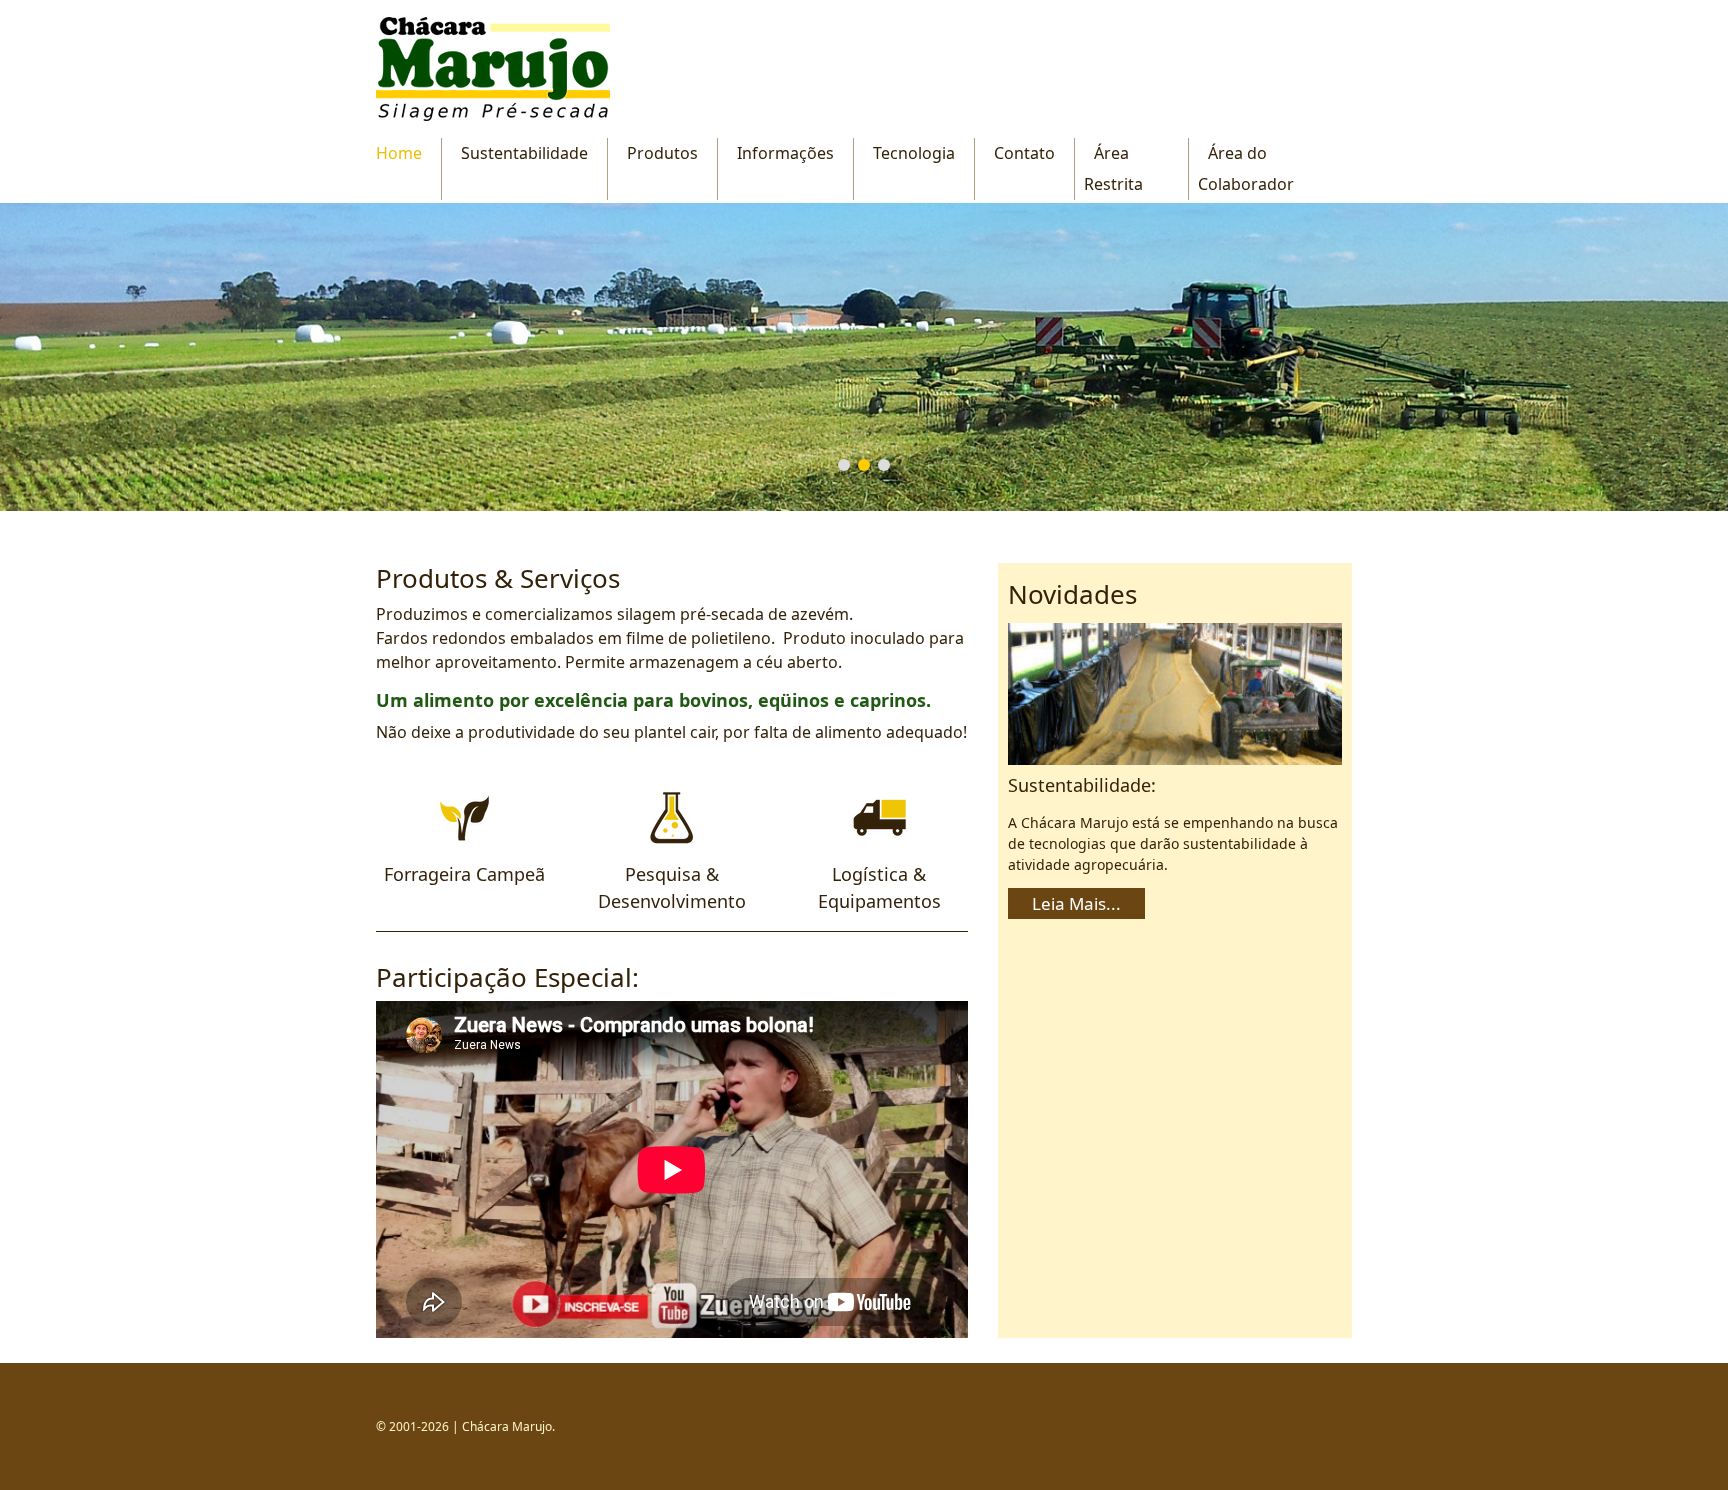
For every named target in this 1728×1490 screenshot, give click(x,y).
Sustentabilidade (524, 153)
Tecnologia (914, 153)
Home (399, 153)
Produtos (662, 153)
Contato (1024, 153)
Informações (785, 153)
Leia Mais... (1076, 903)
